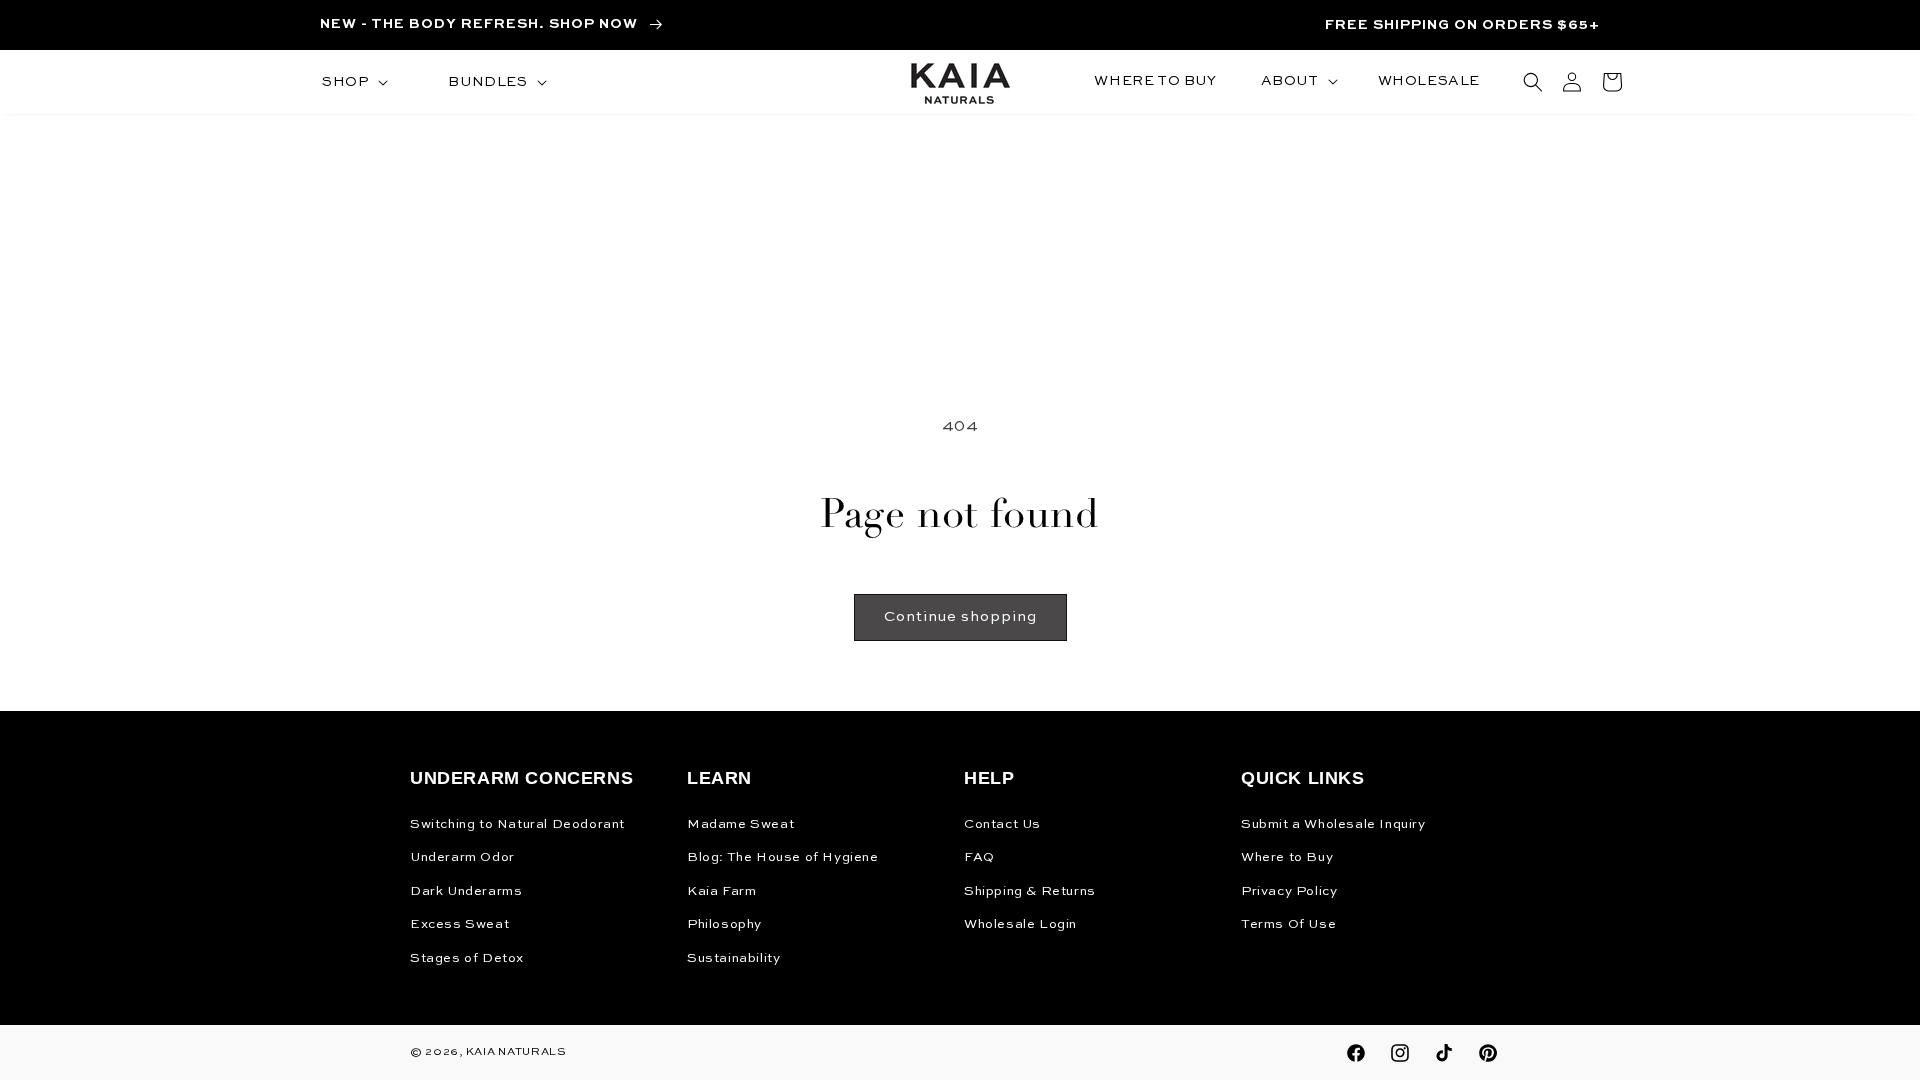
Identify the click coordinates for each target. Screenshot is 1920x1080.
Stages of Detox (467, 958)
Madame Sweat (740, 824)
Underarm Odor (462, 857)
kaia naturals (516, 1052)
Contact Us (1002, 824)
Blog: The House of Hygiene (783, 857)
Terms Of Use (1288, 924)
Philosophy (724, 924)
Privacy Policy (1289, 891)
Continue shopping (960, 616)
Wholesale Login (1020, 924)
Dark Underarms (466, 891)
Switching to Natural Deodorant (517, 824)
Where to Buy (1287, 857)
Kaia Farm (721, 891)
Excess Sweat (459, 924)
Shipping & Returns (1030, 891)
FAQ (979, 857)
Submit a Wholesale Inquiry (1333, 824)
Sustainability (733, 958)
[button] (353, 82)
